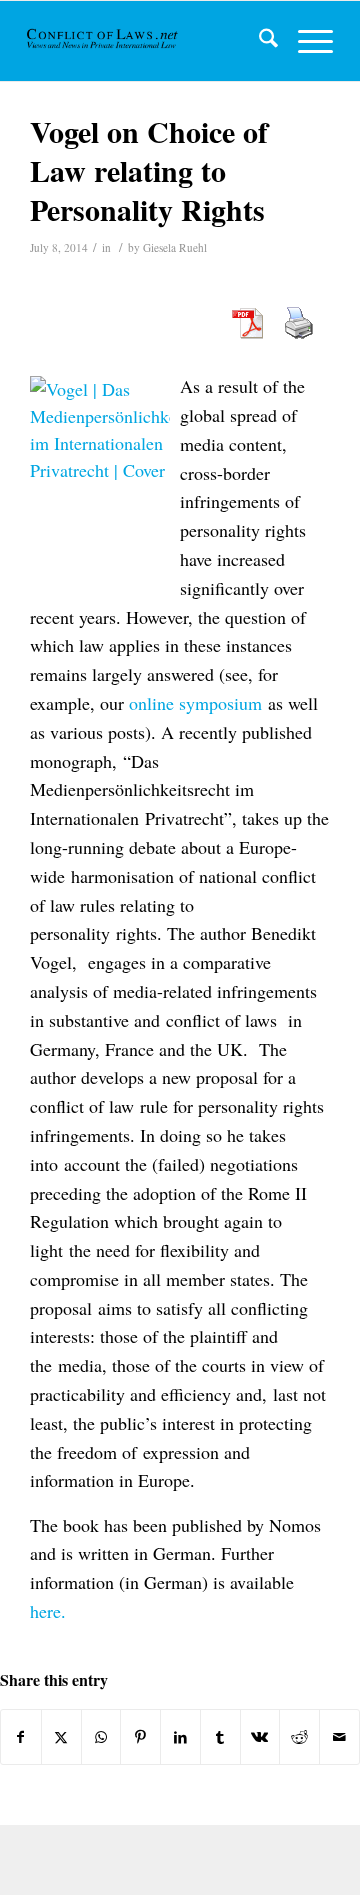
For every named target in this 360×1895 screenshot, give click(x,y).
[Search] (258, 41)
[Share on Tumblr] (220, 1737)
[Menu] (305, 41)
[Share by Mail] (339, 1737)
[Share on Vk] (260, 1737)
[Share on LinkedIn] (180, 1737)
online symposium (195, 703)
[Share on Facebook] (21, 1737)
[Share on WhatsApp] (101, 1737)
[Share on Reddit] (299, 1737)
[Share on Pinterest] (140, 1737)
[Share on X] (61, 1737)
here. (48, 1611)
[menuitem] (258, 41)
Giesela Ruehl (175, 247)
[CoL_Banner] (103, 41)
